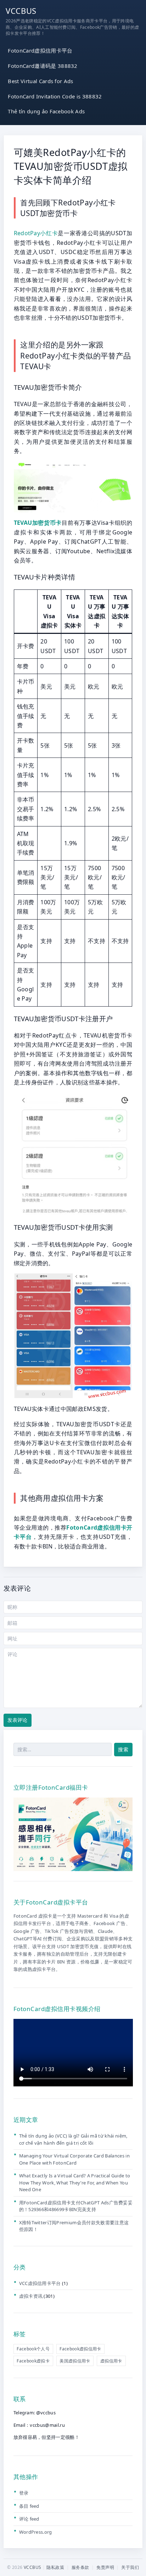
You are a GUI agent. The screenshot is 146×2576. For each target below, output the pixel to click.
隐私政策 (55, 2567)
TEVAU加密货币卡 (38, 523)
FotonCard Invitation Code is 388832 (55, 96)
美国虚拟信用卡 (75, 2361)
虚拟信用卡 (111, 2361)
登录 (24, 2493)
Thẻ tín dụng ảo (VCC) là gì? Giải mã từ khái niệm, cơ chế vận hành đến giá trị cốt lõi (73, 2139)
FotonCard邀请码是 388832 (43, 66)
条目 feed (29, 2506)
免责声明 (105, 2567)
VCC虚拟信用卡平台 (40, 2283)
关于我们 (130, 2567)
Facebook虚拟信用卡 (80, 2349)
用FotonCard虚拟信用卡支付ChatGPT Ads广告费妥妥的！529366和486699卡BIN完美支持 (76, 2206)
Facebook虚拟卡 (33, 2361)
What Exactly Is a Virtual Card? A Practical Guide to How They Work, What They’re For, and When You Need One (75, 2182)
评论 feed (29, 2519)
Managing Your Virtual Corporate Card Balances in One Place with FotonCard (74, 2159)
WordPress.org (36, 2532)
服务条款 (80, 2567)
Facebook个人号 (33, 2349)
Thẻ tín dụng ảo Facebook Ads (46, 111)
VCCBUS (21, 11)
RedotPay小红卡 (36, 233)
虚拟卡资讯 (31, 2296)
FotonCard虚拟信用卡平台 (40, 50)
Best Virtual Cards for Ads (40, 81)
